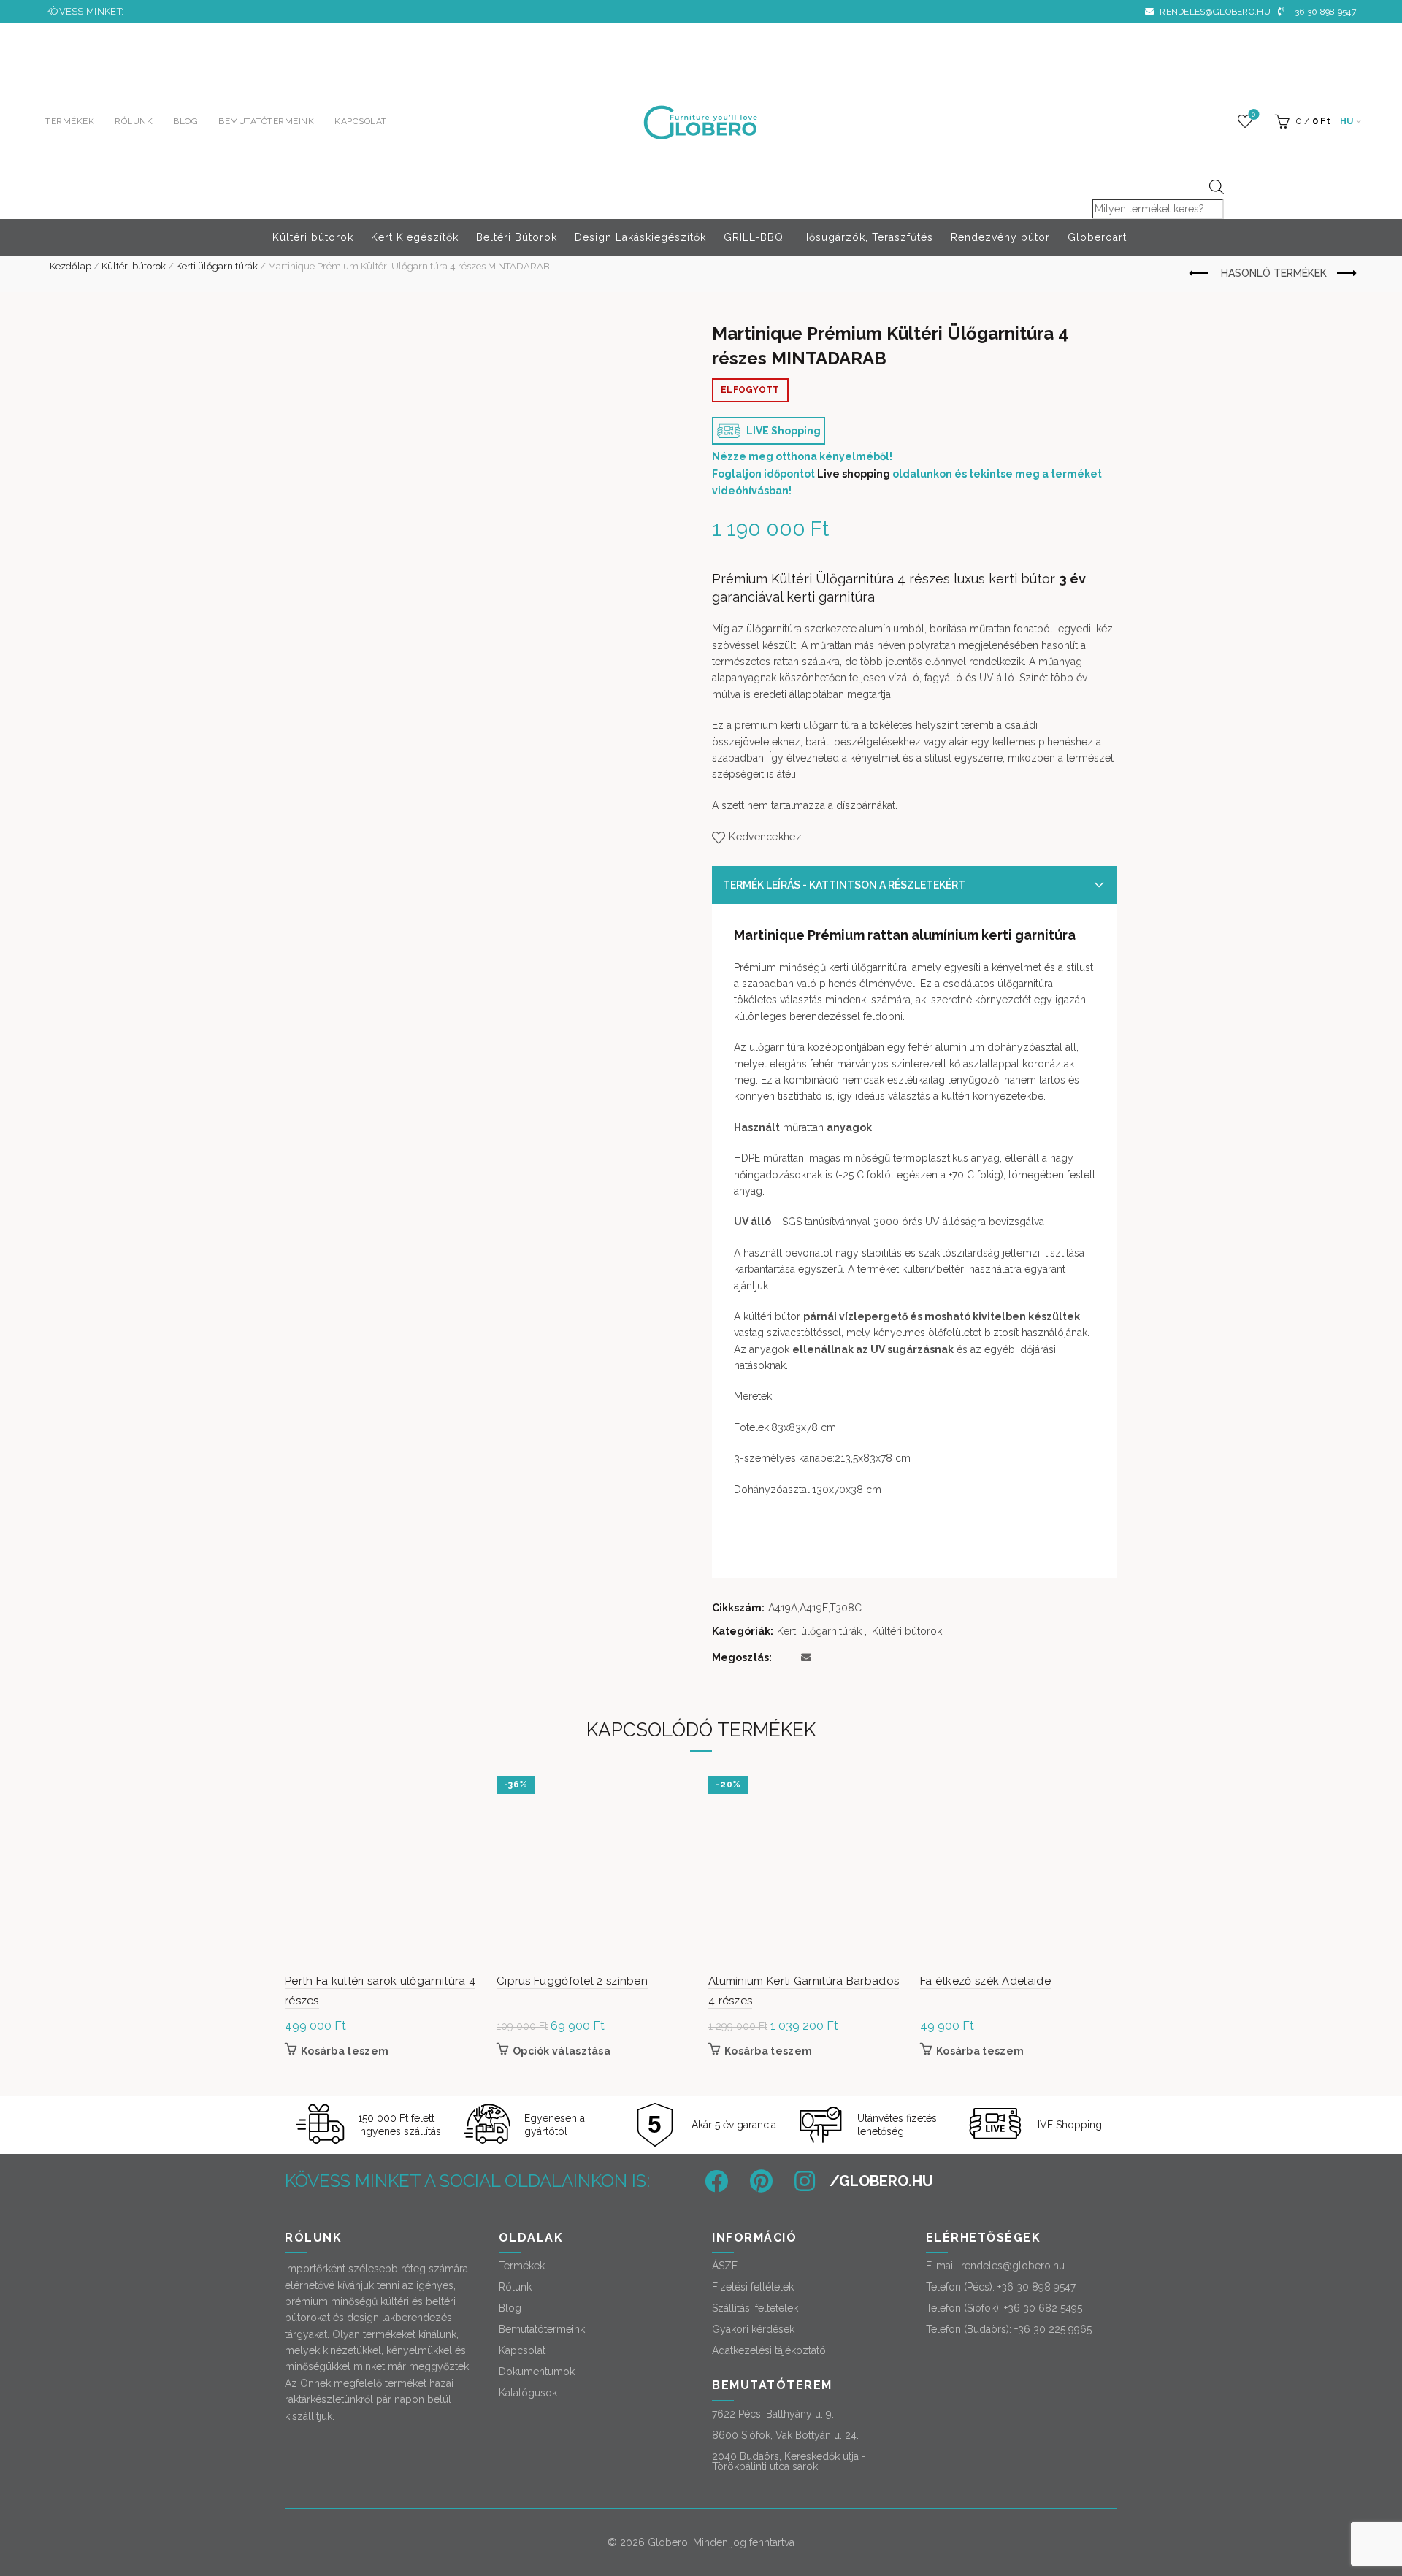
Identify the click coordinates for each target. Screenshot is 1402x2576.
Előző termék (1200, 274)
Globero (668, 2542)
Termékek (70, 121)
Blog (185, 121)
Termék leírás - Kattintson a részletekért (844, 885)
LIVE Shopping (782, 431)
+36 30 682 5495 (1043, 2308)
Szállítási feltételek (755, 2308)
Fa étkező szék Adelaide (985, 1981)
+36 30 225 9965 (1053, 2329)
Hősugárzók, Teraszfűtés (867, 237)
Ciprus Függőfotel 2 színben (572, 1981)
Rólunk (134, 121)
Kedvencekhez (765, 837)
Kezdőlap (70, 266)
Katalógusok (528, 2393)
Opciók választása (562, 2051)
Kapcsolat (361, 121)
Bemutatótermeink (266, 121)
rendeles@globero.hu (1214, 12)
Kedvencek (1253, 114)
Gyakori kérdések (753, 2329)
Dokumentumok (537, 2372)
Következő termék (1345, 274)
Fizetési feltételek (753, 2287)
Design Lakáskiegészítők (640, 237)
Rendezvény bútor (1000, 237)
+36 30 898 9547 (1322, 12)
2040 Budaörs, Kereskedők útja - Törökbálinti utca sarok (789, 2461)
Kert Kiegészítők (415, 237)
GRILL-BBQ (754, 237)
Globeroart (1097, 237)
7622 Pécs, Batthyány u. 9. (773, 2414)
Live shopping (854, 474)
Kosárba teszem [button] (345, 2051)
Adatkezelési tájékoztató (769, 2350)
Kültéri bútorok (313, 237)
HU (1347, 121)
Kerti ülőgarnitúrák (217, 266)
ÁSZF (725, 2266)
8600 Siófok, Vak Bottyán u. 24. (785, 2435)
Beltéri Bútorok (517, 237)
